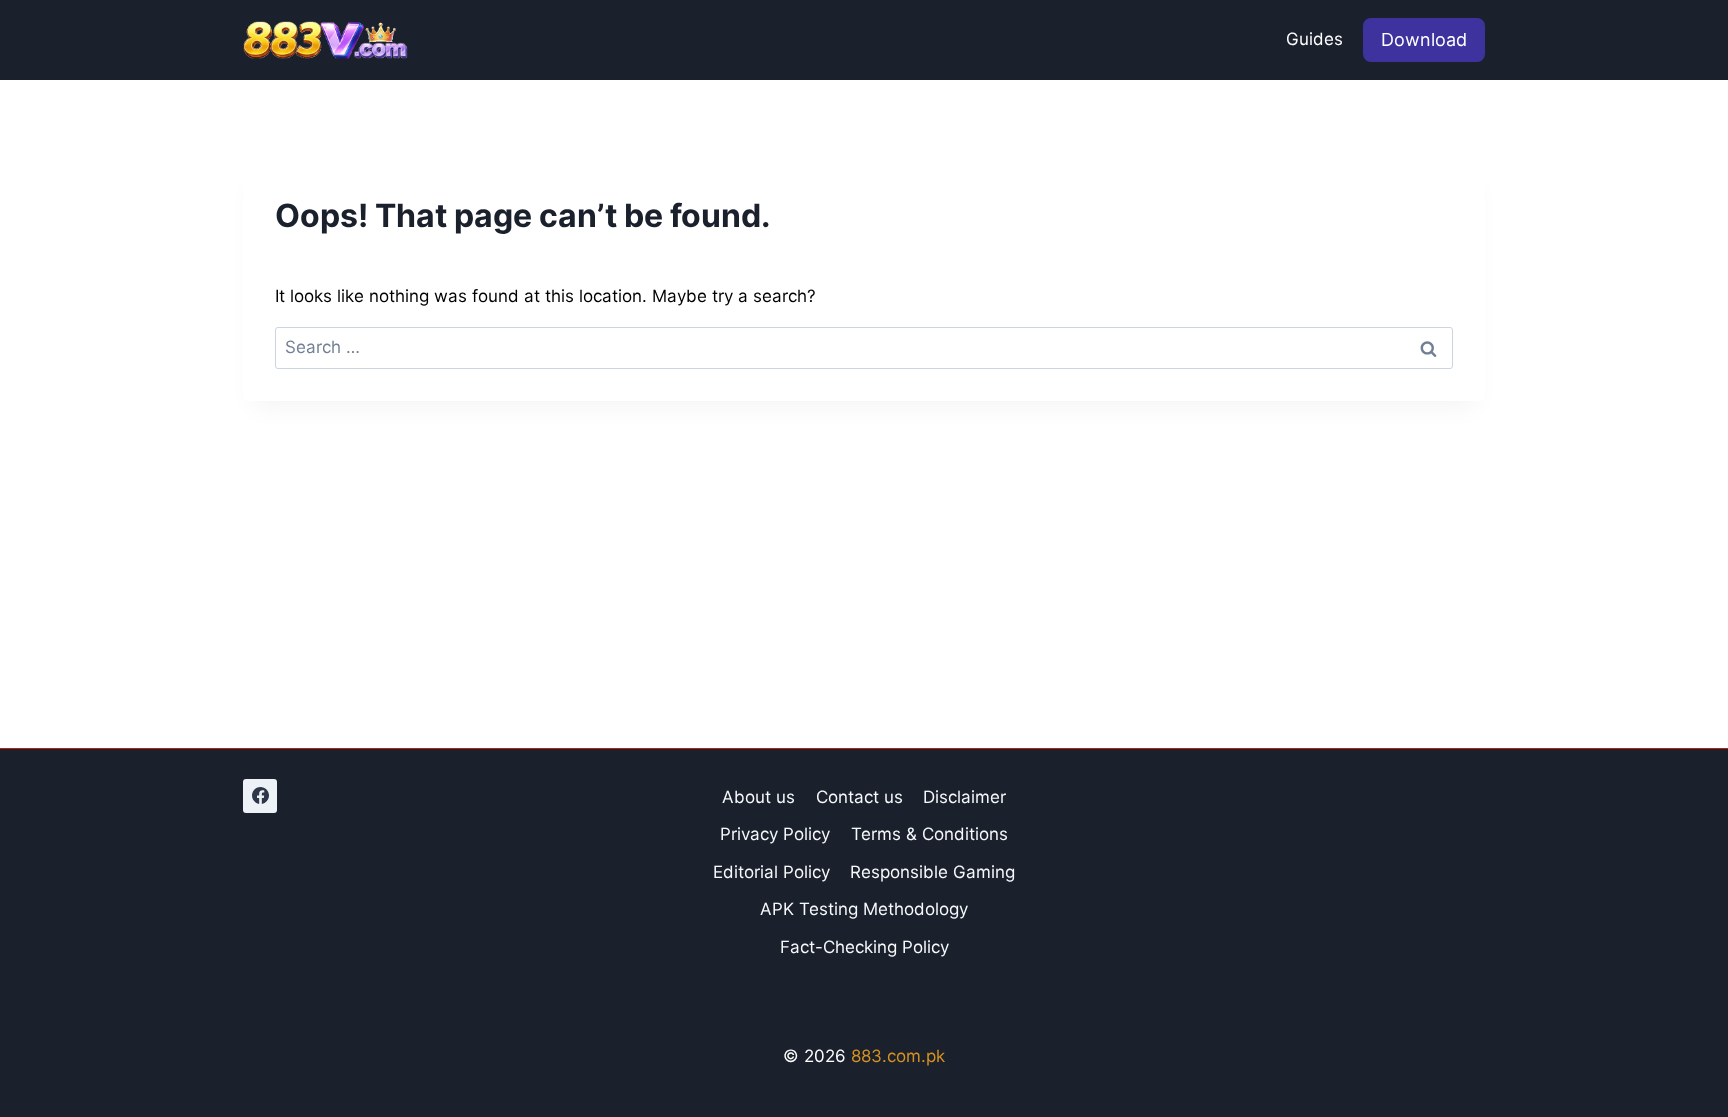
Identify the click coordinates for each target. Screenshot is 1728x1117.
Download (1424, 39)
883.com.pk (898, 1056)
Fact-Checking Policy (864, 947)
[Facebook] (260, 796)
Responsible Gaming (932, 872)
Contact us (859, 797)
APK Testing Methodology (864, 909)
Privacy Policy (775, 834)
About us (758, 797)
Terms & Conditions (929, 834)
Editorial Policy (771, 872)
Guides (1314, 39)
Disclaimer (964, 797)
